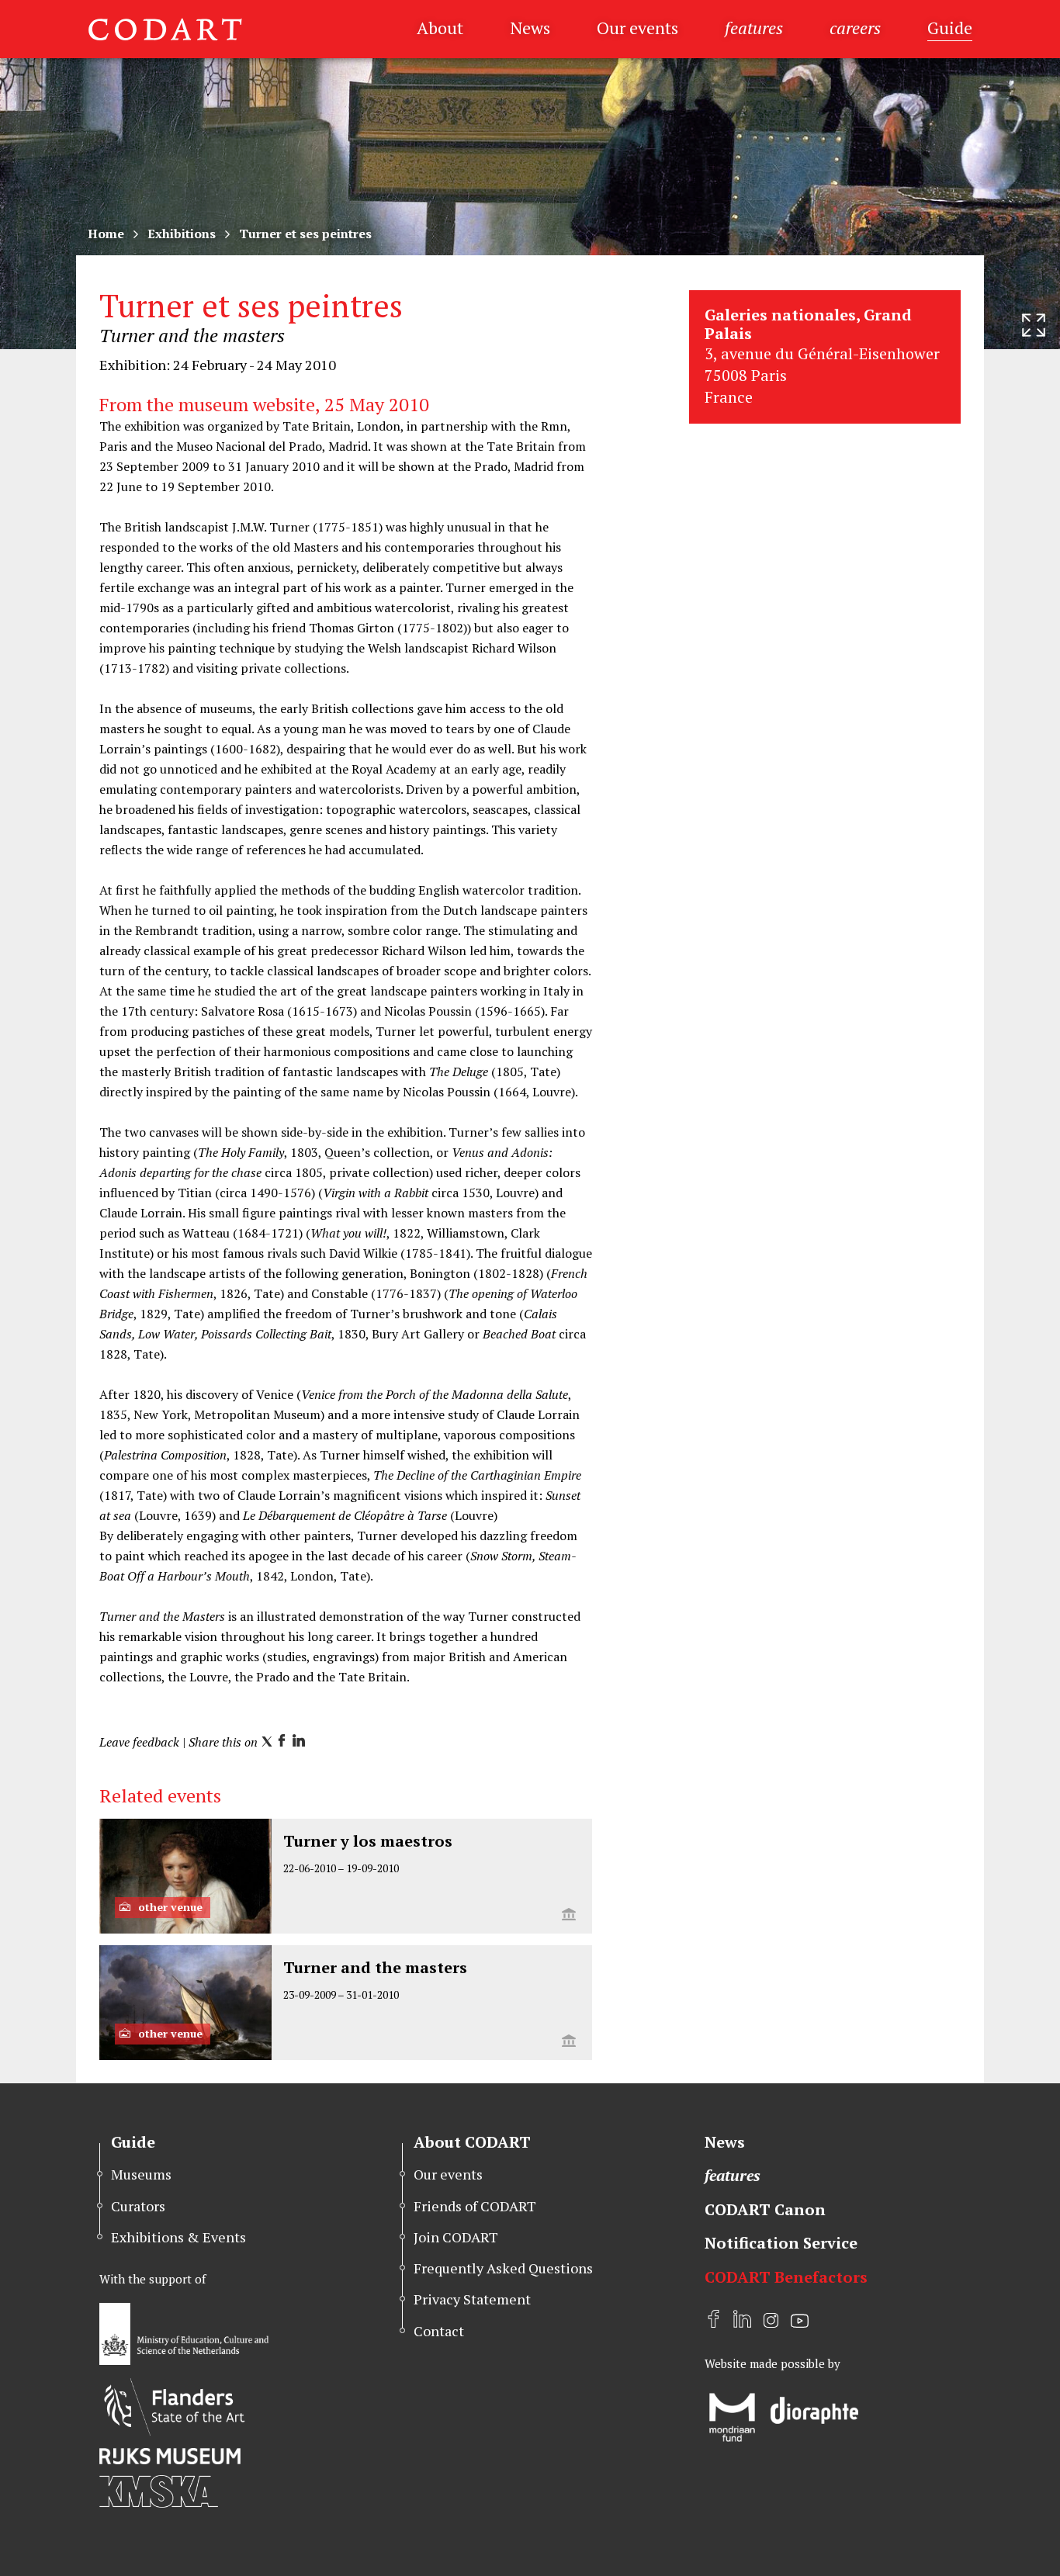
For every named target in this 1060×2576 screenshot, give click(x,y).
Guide (950, 28)
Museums (141, 2174)
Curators (138, 2206)
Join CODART (456, 2237)
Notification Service (781, 2243)
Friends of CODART (475, 2206)
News (530, 28)
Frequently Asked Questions (503, 2268)
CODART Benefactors (786, 2277)
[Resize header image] (1034, 325)
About (440, 28)
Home (106, 234)
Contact (439, 2331)
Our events (637, 28)
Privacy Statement (472, 2299)
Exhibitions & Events (178, 2237)
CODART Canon (765, 2209)
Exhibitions (182, 234)
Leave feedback (139, 1742)
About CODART (472, 2142)
